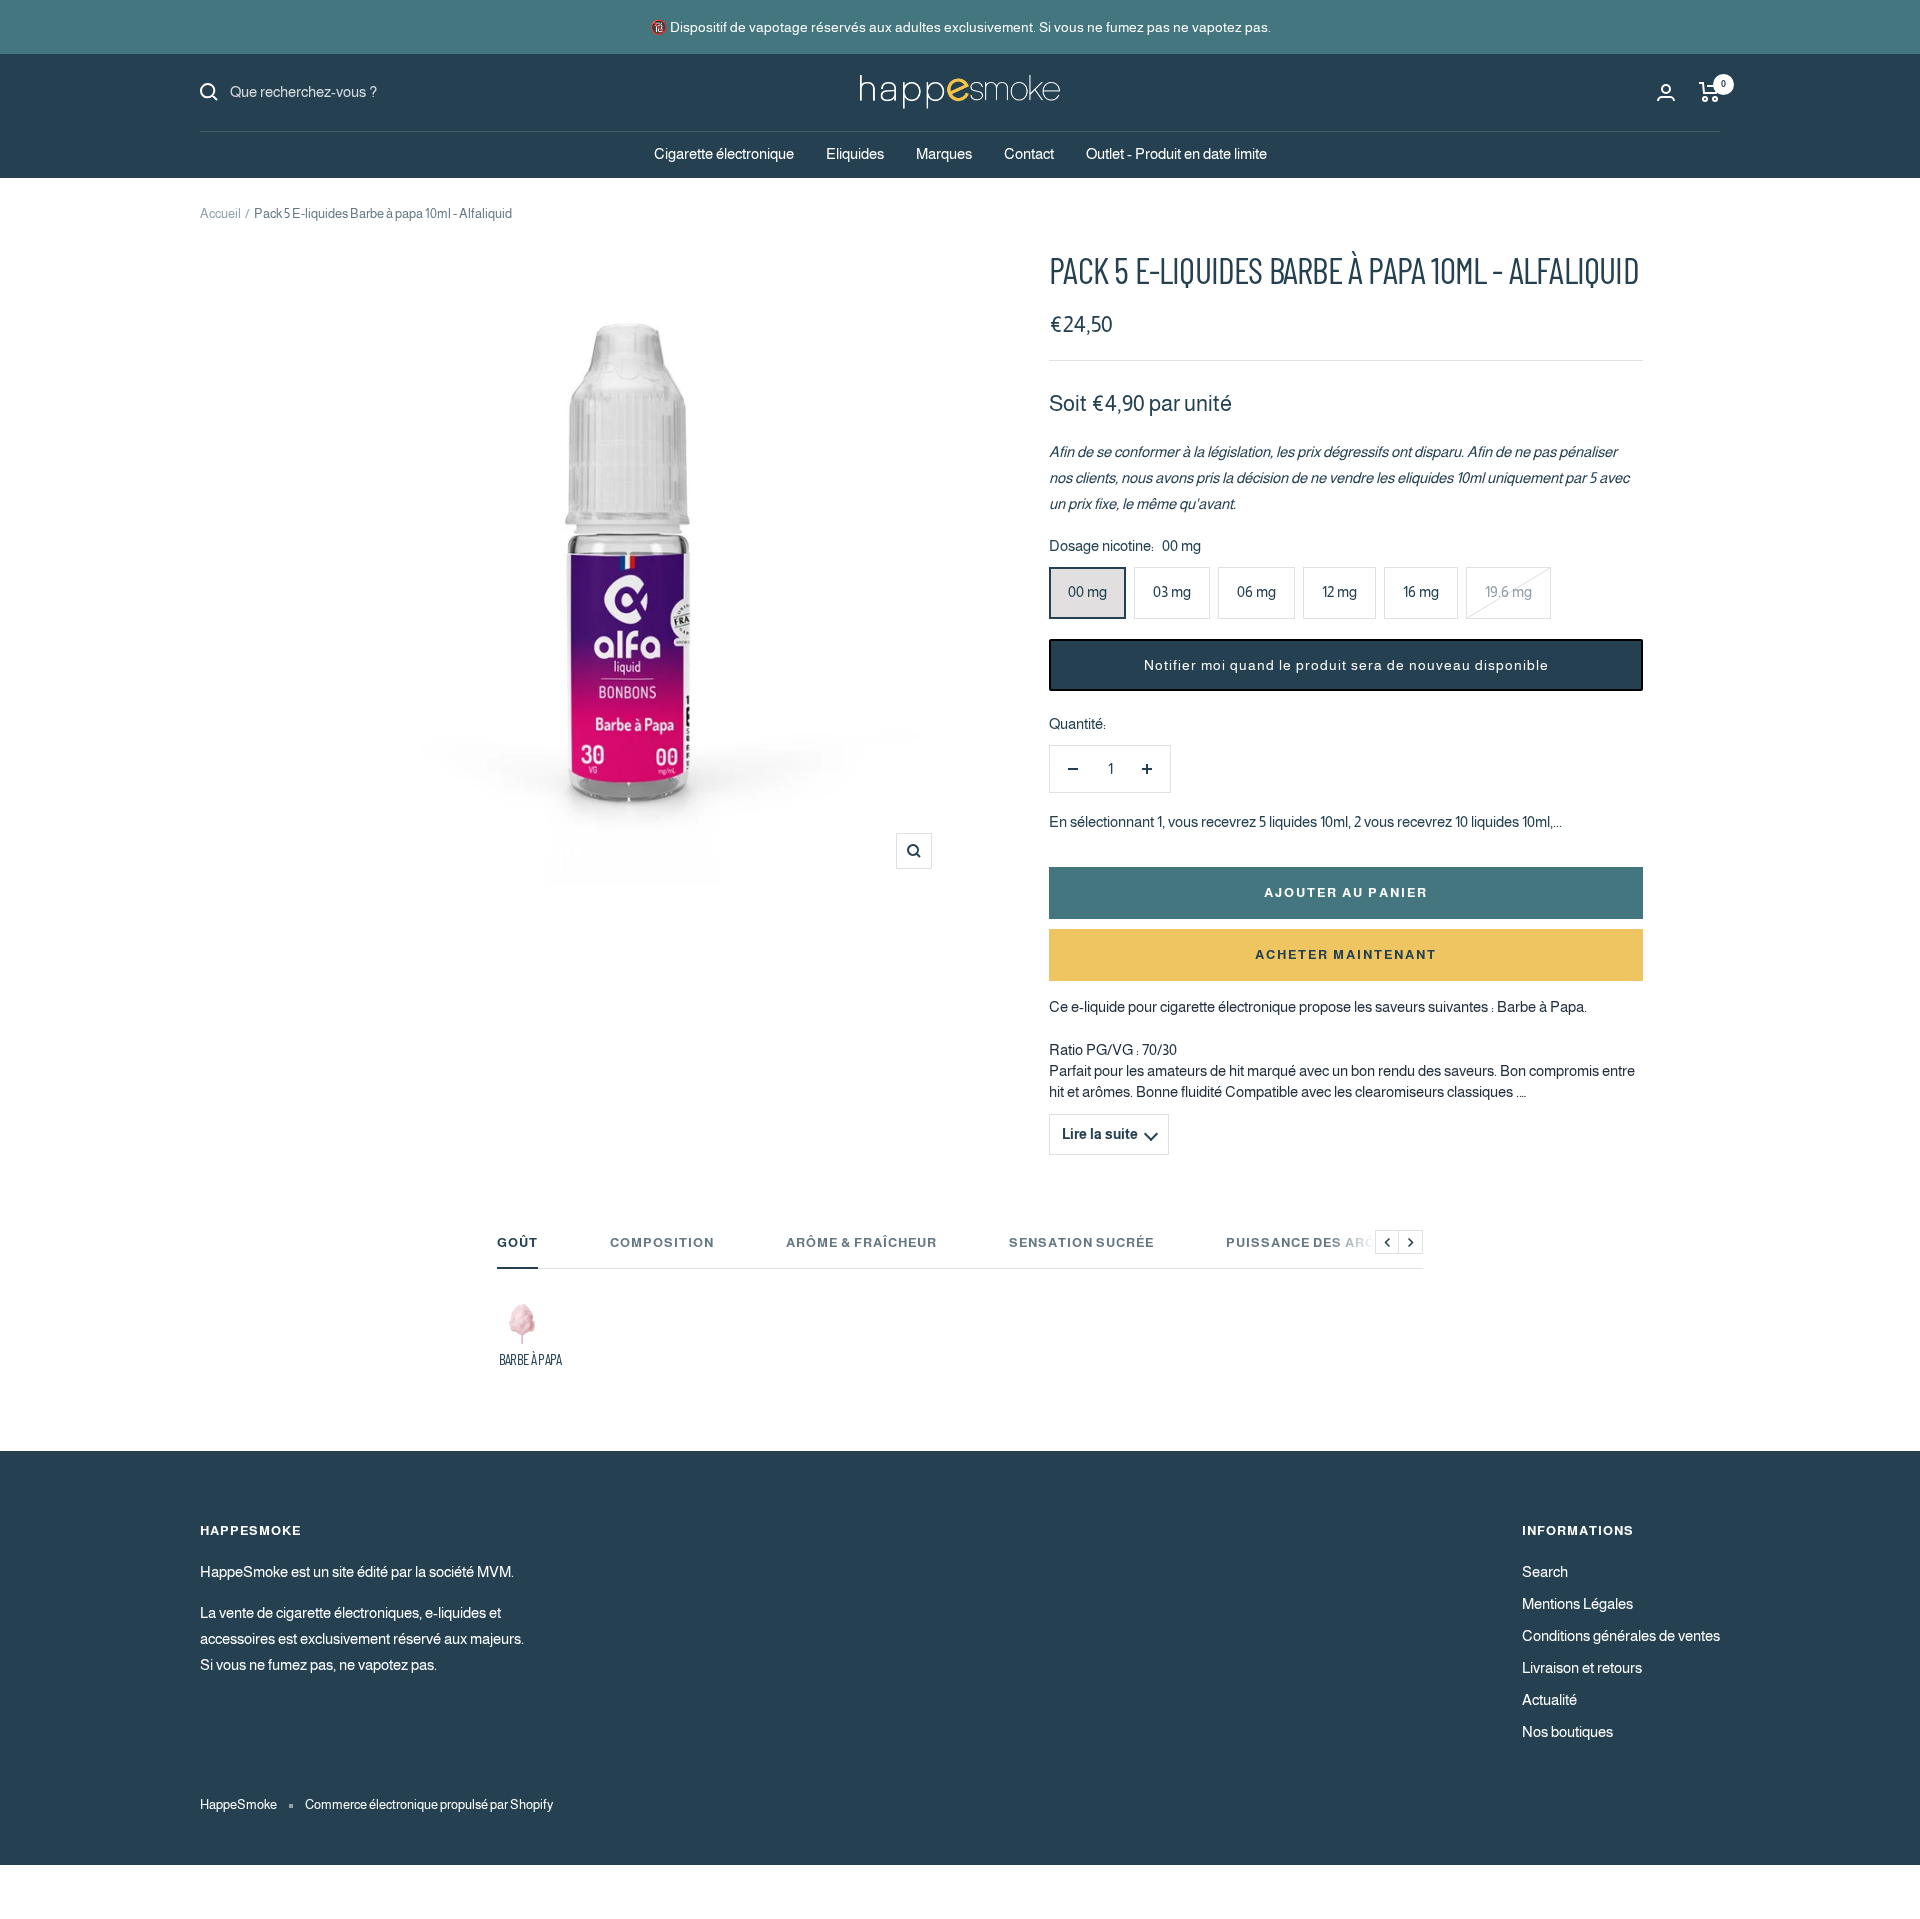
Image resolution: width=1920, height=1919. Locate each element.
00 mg (1087, 591)
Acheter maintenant (1346, 954)
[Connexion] (1666, 92)
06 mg (1256, 591)
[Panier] (1709, 92)
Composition (662, 1242)
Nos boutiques (1567, 1731)
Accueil (220, 213)
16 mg (1421, 591)
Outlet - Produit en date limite (1176, 153)
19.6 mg (1508, 591)
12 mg (1339, 591)
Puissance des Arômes (1316, 1242)
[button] (1346, 665)
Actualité (1549, 1699)
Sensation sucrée (1081, 1242)
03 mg (1172, 591)
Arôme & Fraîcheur (861, 1242)
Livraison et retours (1582, 1667)
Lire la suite (1100, 1134)
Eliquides (855, 153)
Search (1545, 1571)
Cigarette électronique (724, 153)
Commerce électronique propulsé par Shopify (429, 1804)
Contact (1029, 153)
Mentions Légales (1577, 1603)
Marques (944, 153)
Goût (517, 1242)
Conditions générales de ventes (1621, 1635)
